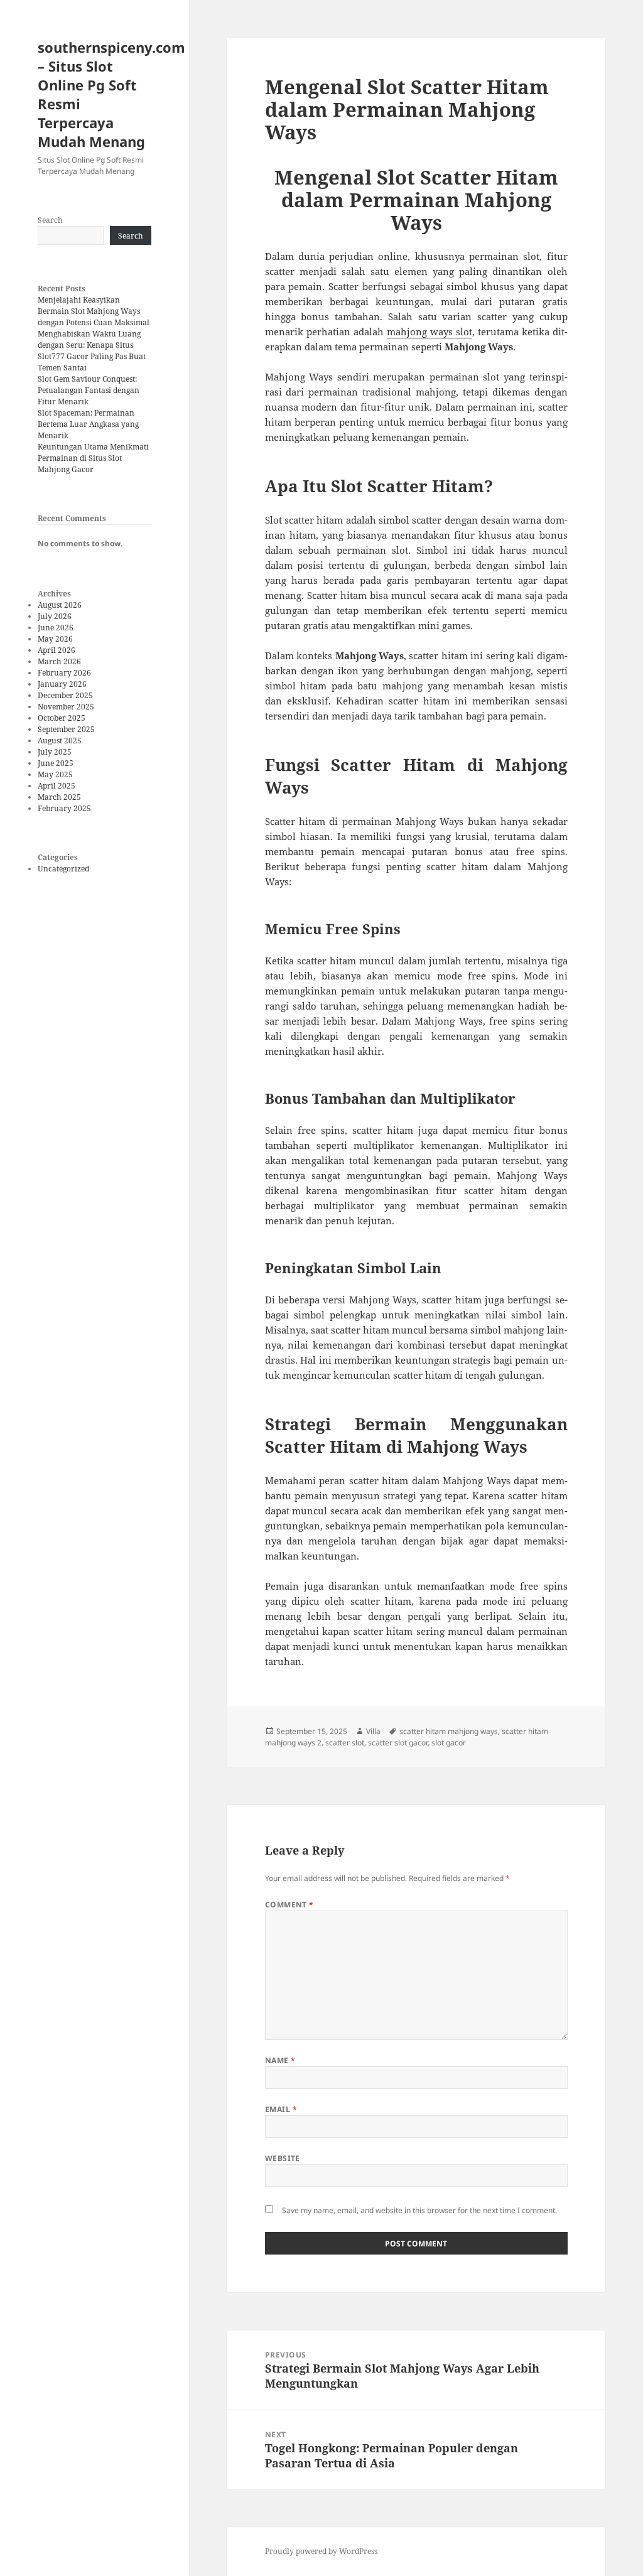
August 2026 (60, 605)
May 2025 (55, 774)
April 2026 (57, 650)
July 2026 (55, 616)
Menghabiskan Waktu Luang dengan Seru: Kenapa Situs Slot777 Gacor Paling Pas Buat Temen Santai (92, 351)
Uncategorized (63, 869)
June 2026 (56, 628)
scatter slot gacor (398, 1743)
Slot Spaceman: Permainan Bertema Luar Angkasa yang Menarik (88, 424)
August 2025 (60, 741)
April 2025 (57, 786)
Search (50, 220)
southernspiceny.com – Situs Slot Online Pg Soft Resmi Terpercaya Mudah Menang (111, 94)
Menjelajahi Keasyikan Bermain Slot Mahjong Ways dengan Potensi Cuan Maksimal (94, 311)
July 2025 (55, 752)
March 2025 (59, 797)
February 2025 (64, 808)
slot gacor (449, 1743)
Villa (373, 1731)
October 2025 (62, 718)
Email (281, 2109)
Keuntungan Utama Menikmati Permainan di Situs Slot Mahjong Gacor (93, 458)
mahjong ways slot (430, 331)
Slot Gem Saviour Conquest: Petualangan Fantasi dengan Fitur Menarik (89, 390)
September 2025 (66, 729)
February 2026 (64, 673)
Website (283, 2158)
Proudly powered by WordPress (321, 2551)
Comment (289, 1905)
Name (280, 2060)
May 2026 (55, 639)
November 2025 (66, 707)
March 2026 (59, 661)
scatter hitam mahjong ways (449, 1731)
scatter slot (345, 1743)
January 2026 (62, 684)
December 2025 (65, 695)
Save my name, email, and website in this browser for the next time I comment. (419, 2210)
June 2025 (56, 763)
